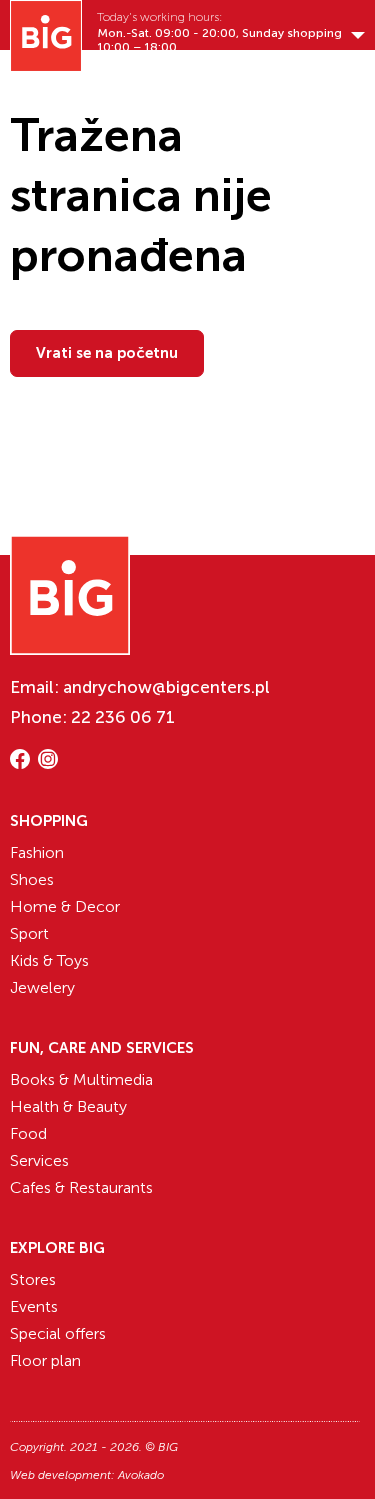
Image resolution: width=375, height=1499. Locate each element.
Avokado (141, 1475)
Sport (29, 933)
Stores (33, 1279)
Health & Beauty (68, 1106)
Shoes (32, 879)
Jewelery (42, 987)
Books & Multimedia (81, 1079)
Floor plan (45, 1360)
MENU (111, 77)
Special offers (58, 1333)
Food (28, 1133)
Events (34, 1306)
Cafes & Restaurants (81, 1187)
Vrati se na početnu (107, 353)
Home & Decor (65, 906)
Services (39, 1160)
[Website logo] (46, 36)
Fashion (37, 852)
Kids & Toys (49, 960)
